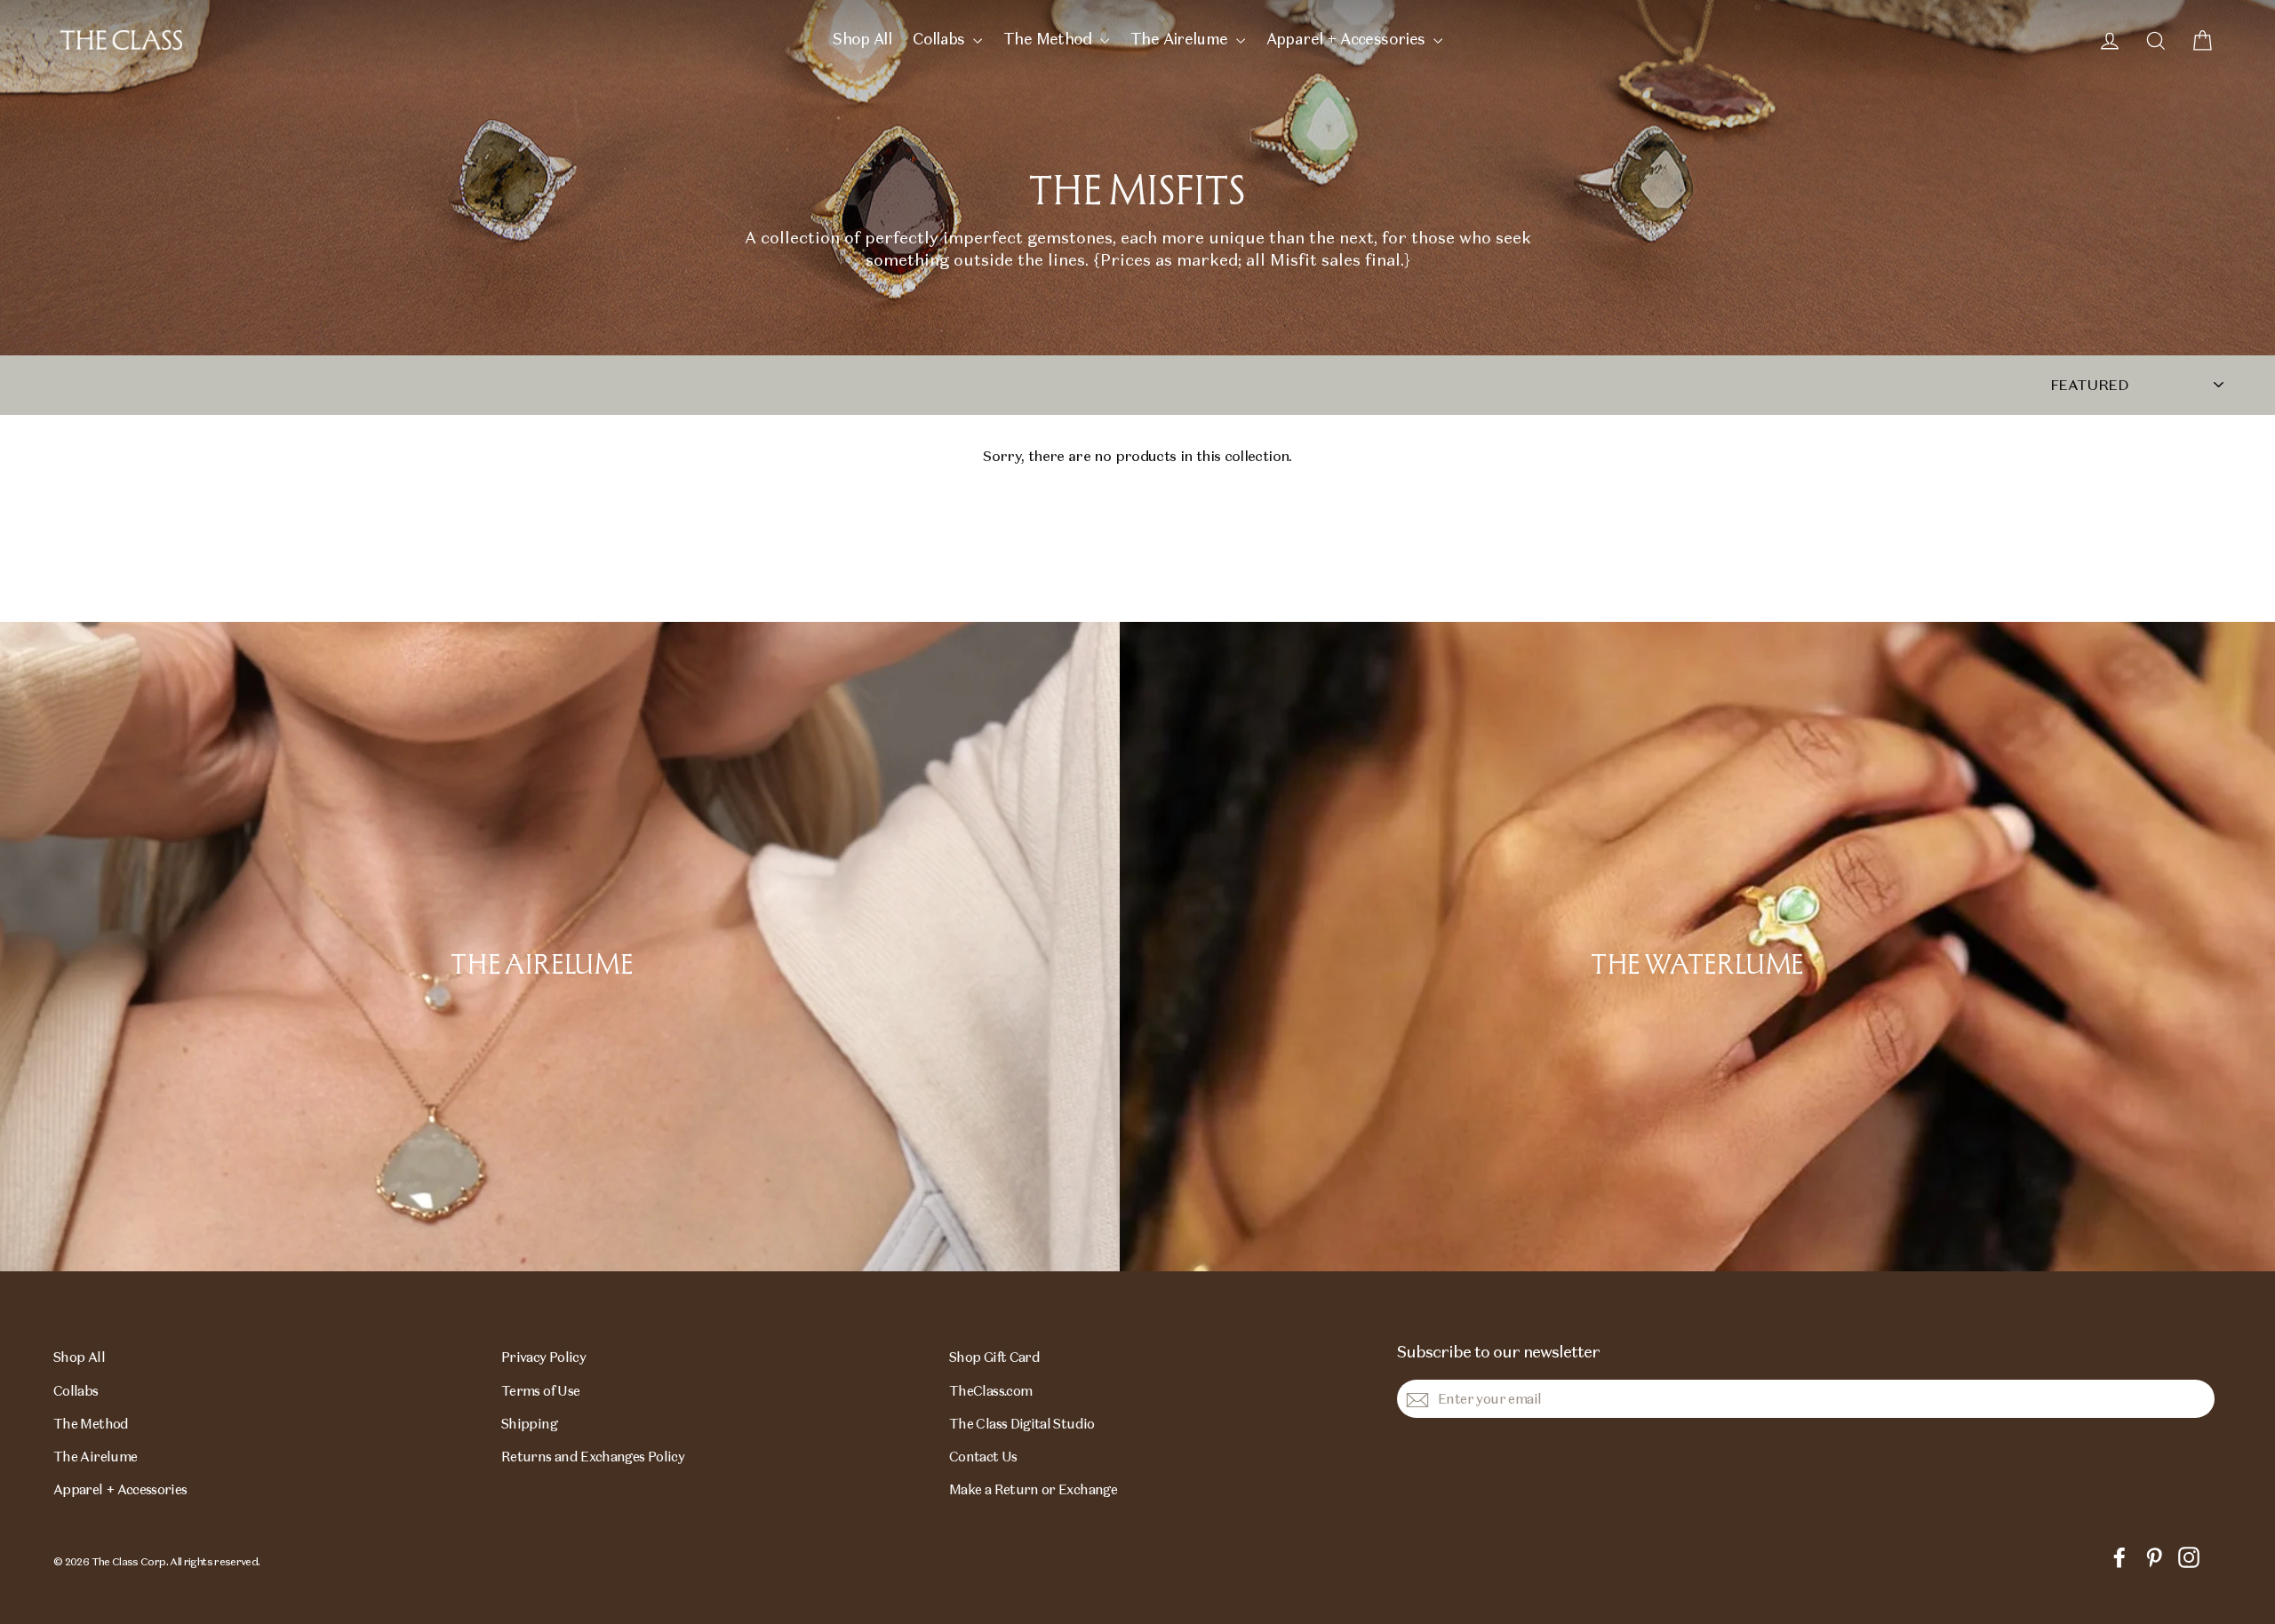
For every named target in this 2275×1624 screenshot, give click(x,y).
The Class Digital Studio (1022, 1424)
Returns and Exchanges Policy (593, 1457)
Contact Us (983, 1457)
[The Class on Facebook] (2119, 1556)
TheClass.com (990, 1391)
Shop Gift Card (994, 1357)
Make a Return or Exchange (1033, 1489)
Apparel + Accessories (1348, 39)
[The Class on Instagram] (2189, 1556)
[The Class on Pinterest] (2154, 1556)
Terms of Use (540, 1391)
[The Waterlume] (1697, 947)
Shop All (862, 39)
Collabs (941, 39)
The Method (1050, 39)
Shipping (529, 1424)
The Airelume (1181, 39)
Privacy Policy (543, 1357)
